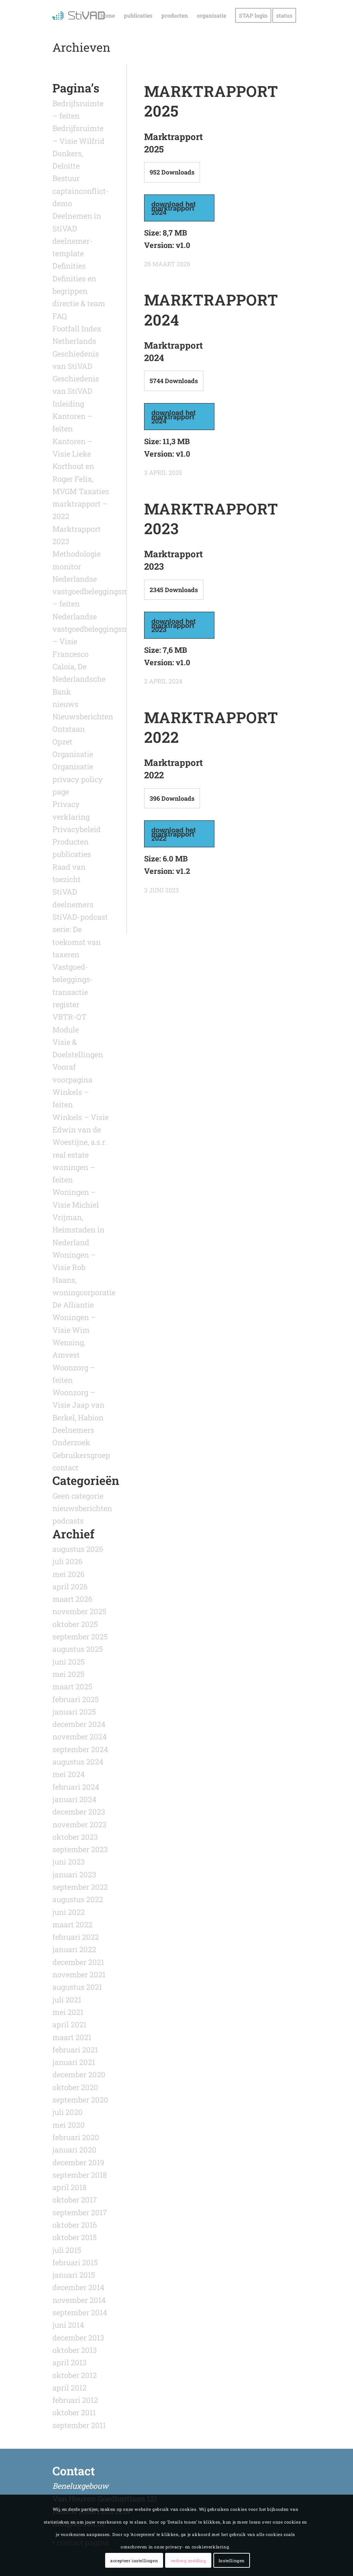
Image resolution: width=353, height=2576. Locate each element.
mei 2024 (69, 1774)
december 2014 (78, 2287)
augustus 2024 (78, 1762)
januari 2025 (74, 1712)
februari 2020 (76, 2137)
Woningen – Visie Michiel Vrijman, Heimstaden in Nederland (78, 1217)
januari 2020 (74, 2150)
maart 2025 (72, 1686)
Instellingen (232, 2560)
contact (65, 1467)
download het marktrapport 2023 (174, 625)
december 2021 (78, 1962)
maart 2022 (72, 1924)
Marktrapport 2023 (211, 518)
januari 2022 (74, 1949)
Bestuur (66, 178)
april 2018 (69, 2187)
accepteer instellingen (134, 2560)
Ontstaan (69, 729)
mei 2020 (69, 2125)
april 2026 (70, 1586)
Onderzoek (71, 1442)
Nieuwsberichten (83, 716)
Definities (69, 266)
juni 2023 (69, 1862)
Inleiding (68, 404)
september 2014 (80, 2312)
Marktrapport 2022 (211, 727)
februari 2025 (76, 1699)
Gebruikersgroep (81, 1455)
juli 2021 (67, 2000)
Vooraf (64, 1067)
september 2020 (80, 2100)
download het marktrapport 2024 (174, 208)
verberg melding (188, 2560)
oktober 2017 (75, 2200)
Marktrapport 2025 (211, 101)
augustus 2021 (77, 1987)
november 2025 (79, 1611)
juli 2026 (67, 1561)
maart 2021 (72, 2037)
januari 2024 (74, 1799)
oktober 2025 (75, 1624)
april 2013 (69, 2362)
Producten (70, 842)
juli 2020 (68, 2112)
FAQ (60, 316)
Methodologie (77, 554)
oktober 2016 (75, 2225)
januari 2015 (74, 2275)
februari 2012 (75, 2400)
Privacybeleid (77, 829)
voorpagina (72, 1080)
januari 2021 (74, 2062)
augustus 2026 (78, 1549)
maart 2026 (72, 1599)
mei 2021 (68, 2012)
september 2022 (80, 1887)
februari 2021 (75, 2050)
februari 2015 (75, 2262)
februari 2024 (76, 1787)
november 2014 (79, 2300)
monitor (67, 566)
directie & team (79, 303)
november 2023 (79, 1824)
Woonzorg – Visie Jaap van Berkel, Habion (78, 1405)
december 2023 (79, 1812)
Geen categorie (78, 1496)
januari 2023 (74, 1874)
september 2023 (80, 1849)
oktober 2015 (75, 2237)
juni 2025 (69, 1662)
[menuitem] (108, 16)
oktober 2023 (75, 1837)
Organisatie (73, 754)
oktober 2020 (75, 2087)
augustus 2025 (78, 1649)
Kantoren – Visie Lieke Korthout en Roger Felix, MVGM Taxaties (81, 466)
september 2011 (79, 2425)
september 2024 (80, 1749)
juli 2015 (67, 2250)
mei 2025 (68, 1674)
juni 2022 (69, 1912)
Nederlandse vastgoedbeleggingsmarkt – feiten (98, 591)
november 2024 (80, 1736)
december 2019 (78, 2162)
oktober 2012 (75, 2375)
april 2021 (69, 2024)
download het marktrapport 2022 (174, 834)
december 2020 (79, 2074)
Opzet (62, 742)
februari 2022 (76, 1937)
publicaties (72, 854)
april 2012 (69, 2388)
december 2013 (78, 2338)
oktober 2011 (74, 2412)
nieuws (65, 704)
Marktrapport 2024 (211, 309)
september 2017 (80, 2212)
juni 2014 (68, 2325)
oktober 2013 (75, 2350)
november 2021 (79, 1974)
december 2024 (79, 1724)
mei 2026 (68, 1574)
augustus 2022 (78, 1899)
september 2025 (80, 1636)
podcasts (68, 1521)
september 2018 (80, 2175)
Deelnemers (73, 1430)
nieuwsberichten (82, 1508)
